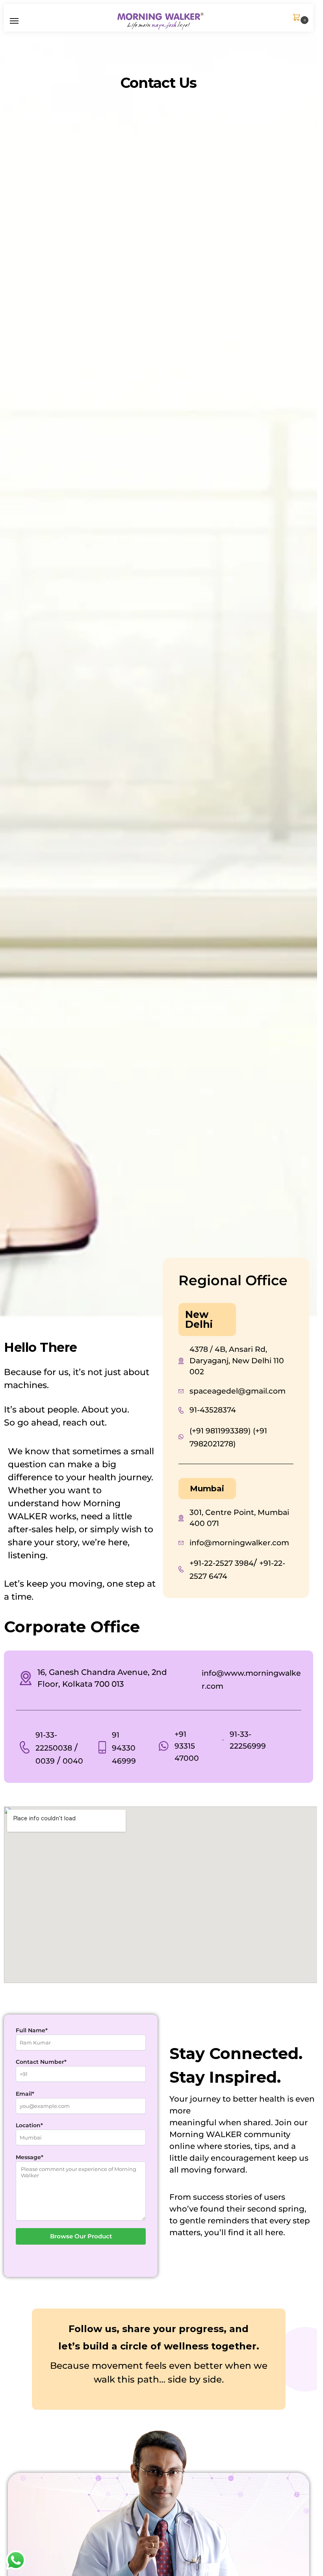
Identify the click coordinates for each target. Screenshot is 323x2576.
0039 (45, 1761)
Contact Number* (41, 2062)
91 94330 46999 (124, 1748)
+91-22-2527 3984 (222, 1563)
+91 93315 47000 (187, 1746)
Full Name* (32, 2030)
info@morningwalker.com (239, 1543)
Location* (29, 2125)
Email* (25, 2094)
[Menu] (22, 21)
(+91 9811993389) (220, 1431)
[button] (298, 18)
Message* (30, 2157)
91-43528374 (213, 1410)
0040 (73, 1761)
